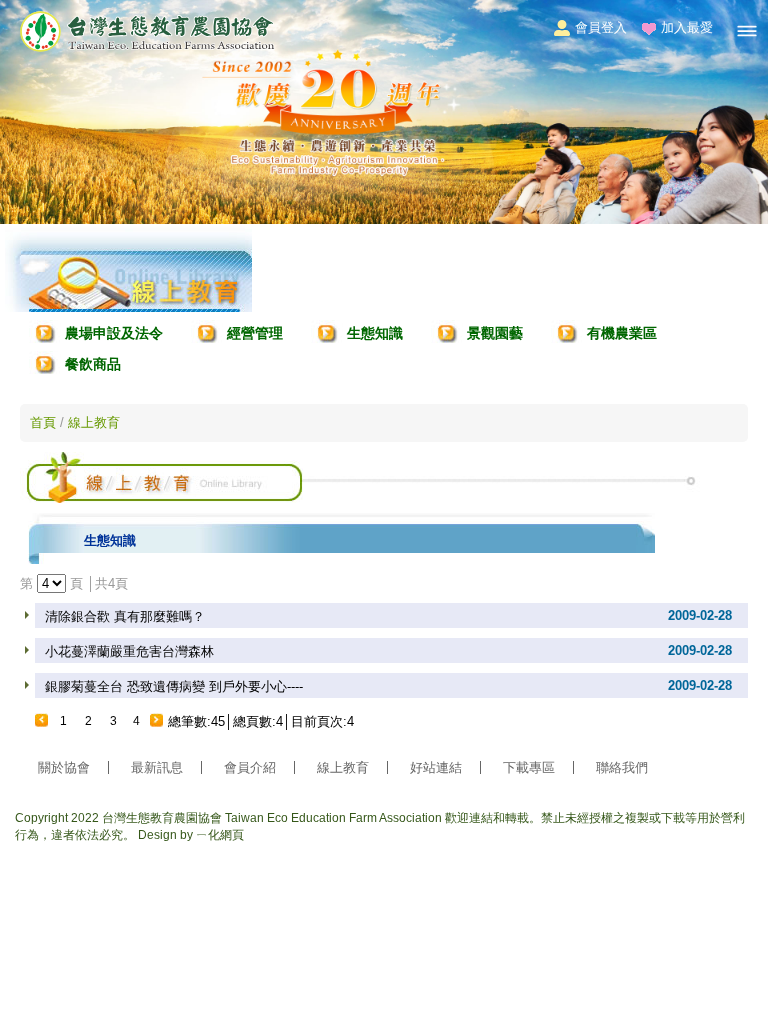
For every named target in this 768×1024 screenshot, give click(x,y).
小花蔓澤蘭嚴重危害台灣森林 (129, 651)
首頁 (43, 422)
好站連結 (436, 767)
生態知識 (375, 333)
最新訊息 (157, 767)
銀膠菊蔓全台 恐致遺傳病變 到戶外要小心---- (174, 686)
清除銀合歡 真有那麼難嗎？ (125, 616)
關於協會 (64, 767)
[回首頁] (147, 48)
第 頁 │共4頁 (74, 583)
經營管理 (255, 333)
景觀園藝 (495, 333)
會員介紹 (250, 767)
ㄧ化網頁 (220, 835)
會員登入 (601, 27)
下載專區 (529, 767)
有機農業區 (622, 333)
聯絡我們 (622, 767)
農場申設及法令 (114, 333)
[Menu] (747, 31)
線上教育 (94, 422)
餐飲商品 (93, 364)
